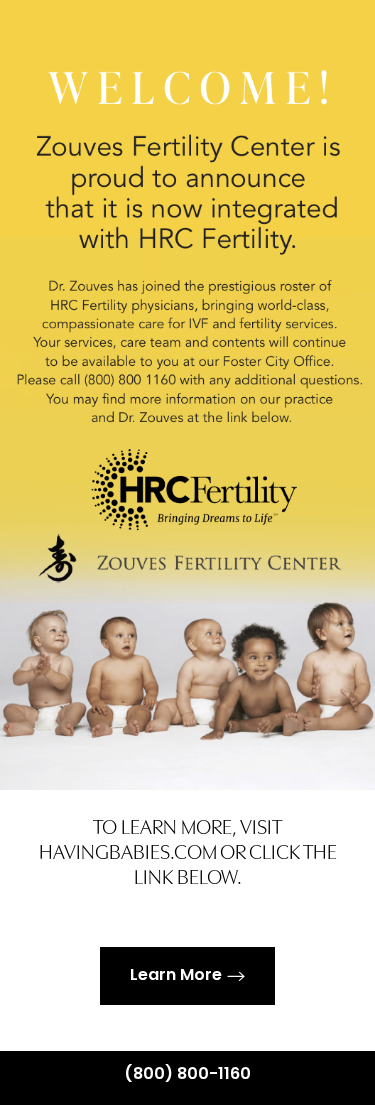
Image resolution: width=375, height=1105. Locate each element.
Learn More (176, 976)
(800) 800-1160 (187, 1075)
